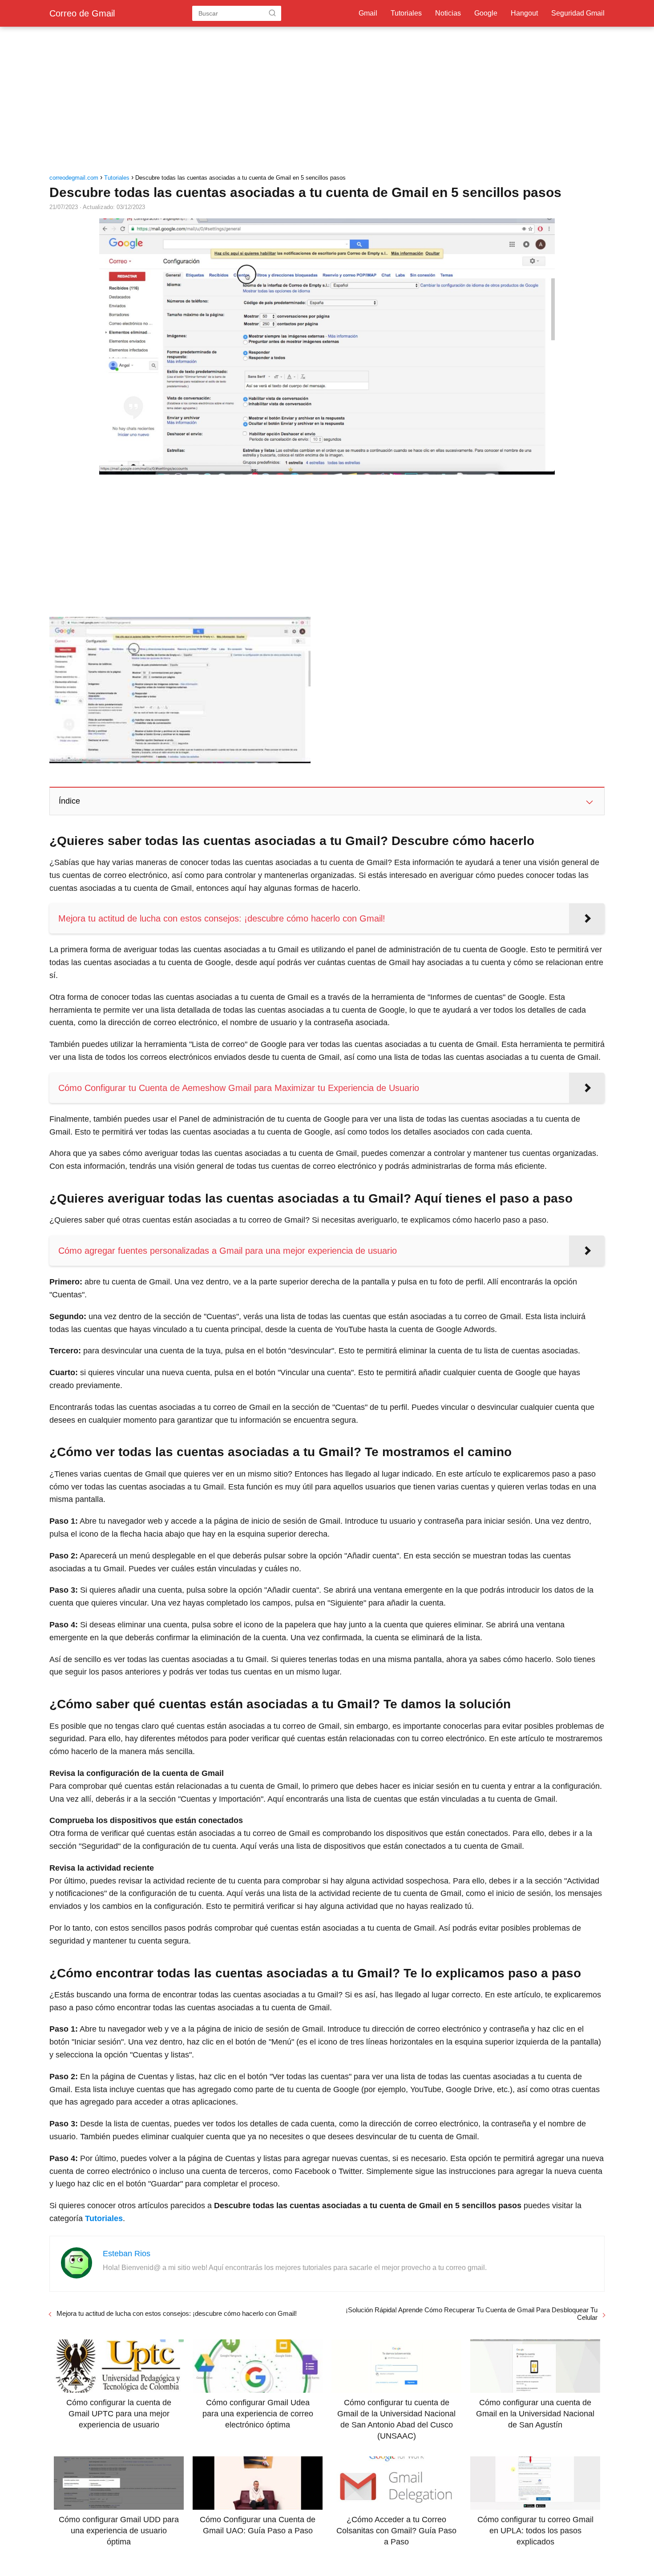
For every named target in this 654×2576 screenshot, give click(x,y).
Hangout (524, 13)
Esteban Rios (127, 2254)
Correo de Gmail (82, 13)
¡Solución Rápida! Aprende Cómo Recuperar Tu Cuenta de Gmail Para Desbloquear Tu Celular (472, 2314)
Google (486, 13)
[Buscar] (272, 13)
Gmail (368, 13)
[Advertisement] (327, 102)
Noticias (448, 13)
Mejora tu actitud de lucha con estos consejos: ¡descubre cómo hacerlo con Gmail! (177, 2313)
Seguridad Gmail (578, 13)
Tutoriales (406, 13)
